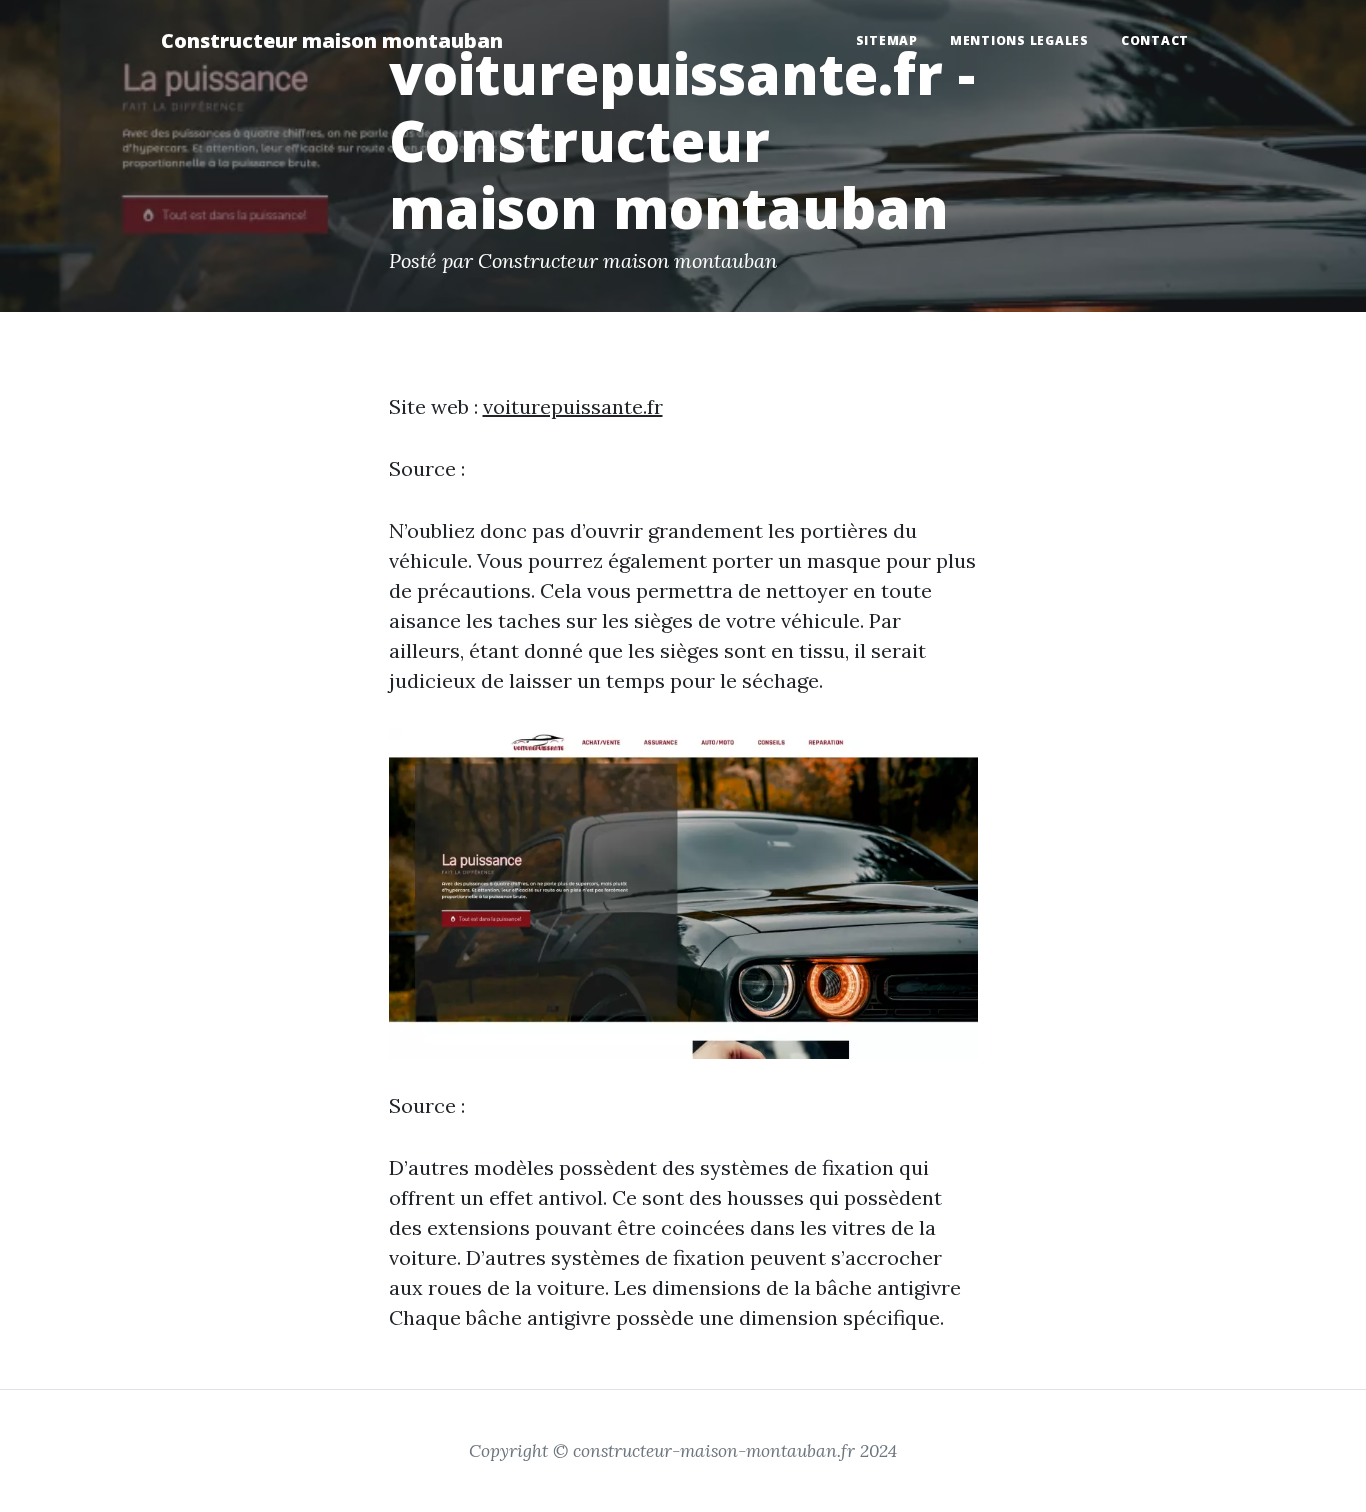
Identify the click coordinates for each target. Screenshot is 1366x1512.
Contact (1155, 40)
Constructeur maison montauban (332, 40)
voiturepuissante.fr (573, 406)
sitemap (887, 40)
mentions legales (1019, 40)
